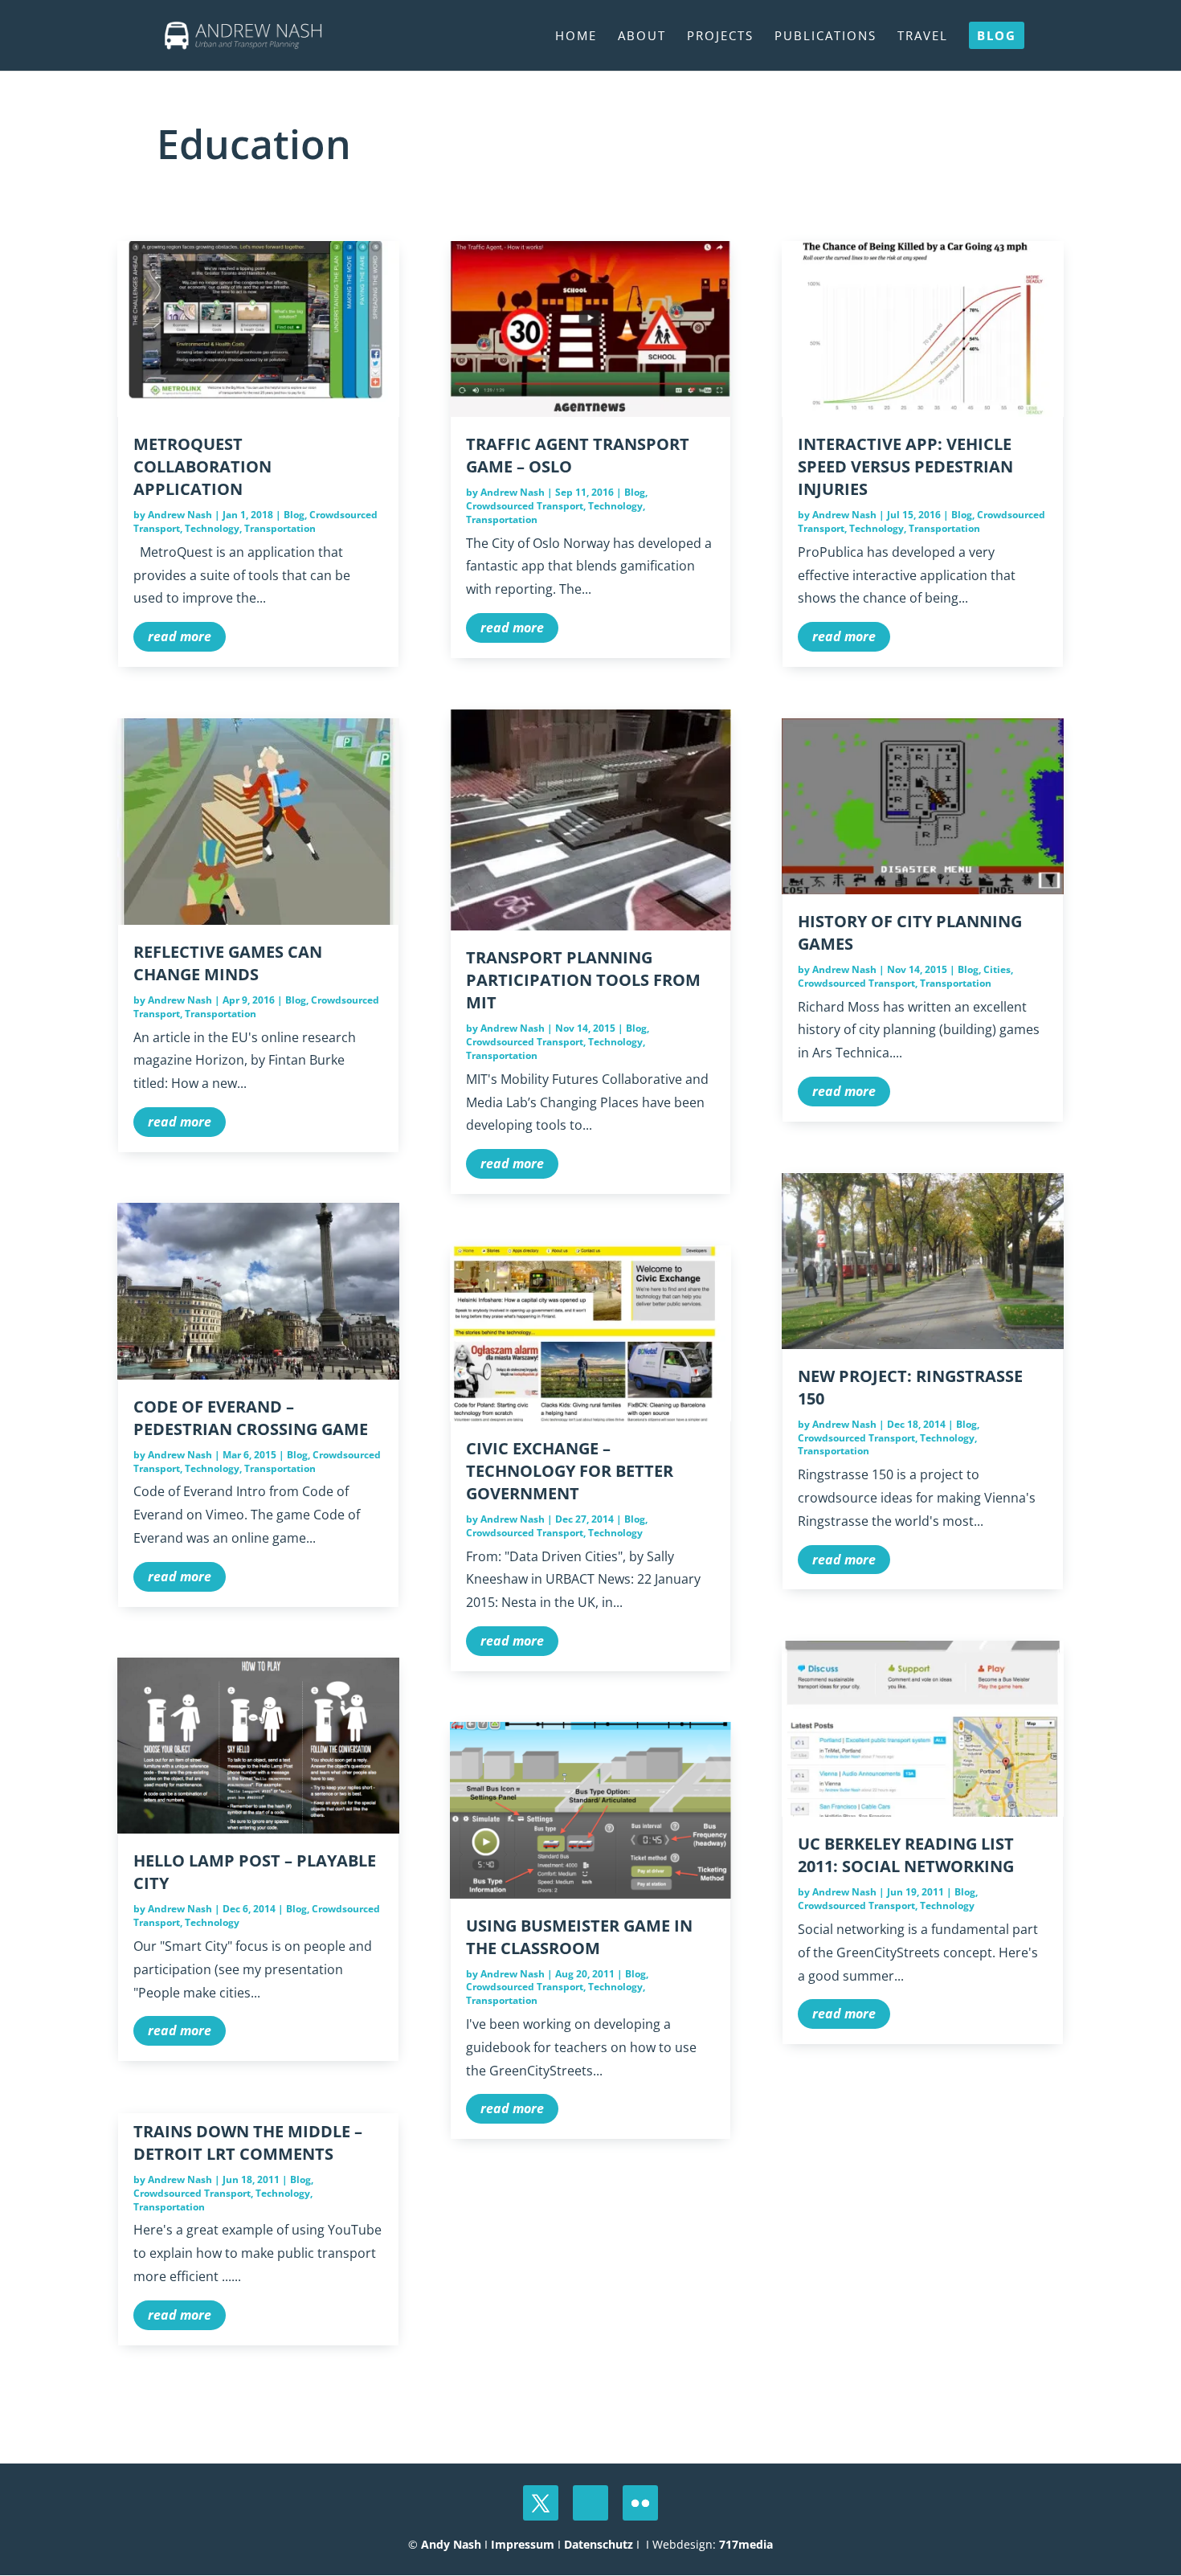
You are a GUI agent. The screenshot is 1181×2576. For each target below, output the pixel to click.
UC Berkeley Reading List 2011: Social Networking (906, 1855)
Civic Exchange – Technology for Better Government (570, 1471)
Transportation (280, 528)
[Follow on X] (541, 2503)
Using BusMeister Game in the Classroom (579, 1937)
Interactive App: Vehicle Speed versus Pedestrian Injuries (905, 466)
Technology (212, 528)
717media (746, 2544)
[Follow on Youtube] (590, 2503)
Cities (997, 969)
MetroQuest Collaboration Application (202, 466)
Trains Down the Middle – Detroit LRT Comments (248, 2143)
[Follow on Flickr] (640, 2503)
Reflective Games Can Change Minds (228, 963)
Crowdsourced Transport (192, 2193)
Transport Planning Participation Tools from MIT (583, 980)
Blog (294, 515)
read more (180, 636)
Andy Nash (451, 2544)
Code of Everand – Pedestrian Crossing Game (251, 1418)
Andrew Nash (180, 515)
